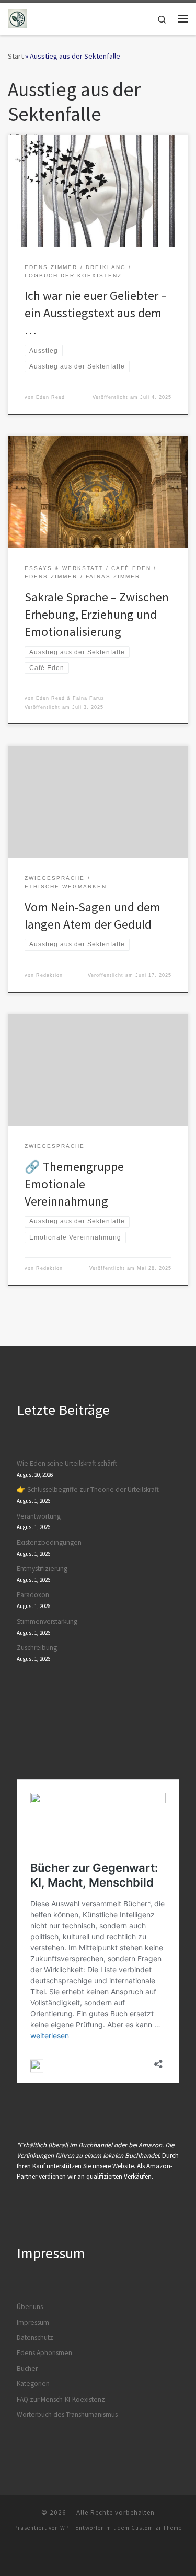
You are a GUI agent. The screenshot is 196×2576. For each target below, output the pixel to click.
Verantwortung (39, 1516)
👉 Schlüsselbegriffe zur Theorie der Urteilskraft (88, 1490)
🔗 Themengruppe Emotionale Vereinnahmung (74, 1184)
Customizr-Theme (157, 2528)
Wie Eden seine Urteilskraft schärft (67, 1463)
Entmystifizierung (42, 1569)
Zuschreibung (37, 1648)
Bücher (27, 2368)
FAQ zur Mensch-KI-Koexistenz (61, 2399)
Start (16, 56)
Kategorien (33, 2384)
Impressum (33, 2322)
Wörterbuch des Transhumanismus (67, 2415)
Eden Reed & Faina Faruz (70, 698)
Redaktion (49, 975)
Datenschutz (35, 2338)
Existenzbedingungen (49, 1542)
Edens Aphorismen (44, 2353)
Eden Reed (50, 397)
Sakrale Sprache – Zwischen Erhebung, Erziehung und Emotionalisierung (97, 615)
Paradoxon (33, 1595)
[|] (17, 17)
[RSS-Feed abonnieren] (110, 2556)
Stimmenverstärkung (47, 1621)
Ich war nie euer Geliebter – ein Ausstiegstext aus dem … (96, 313)
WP (65, 2528)
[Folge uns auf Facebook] (87, 2556)
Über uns (30, 2307)
